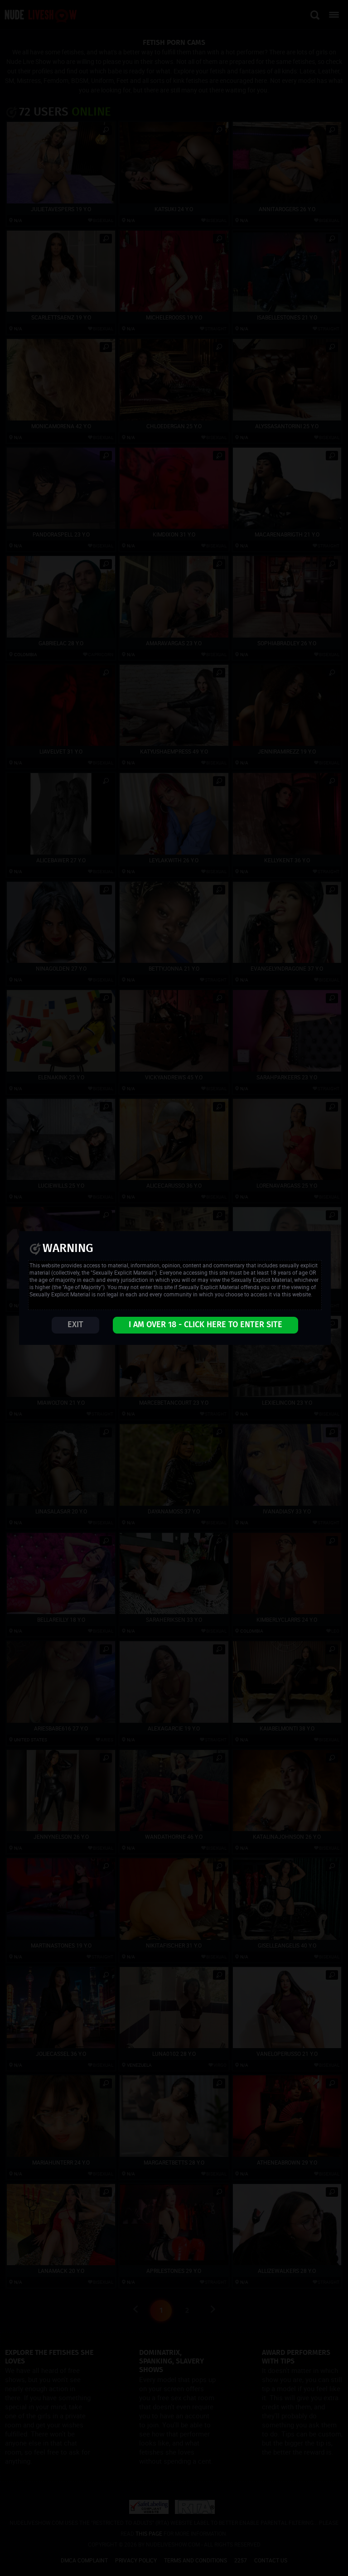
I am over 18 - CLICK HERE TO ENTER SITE (205, 1325)
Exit (75, 1325)
